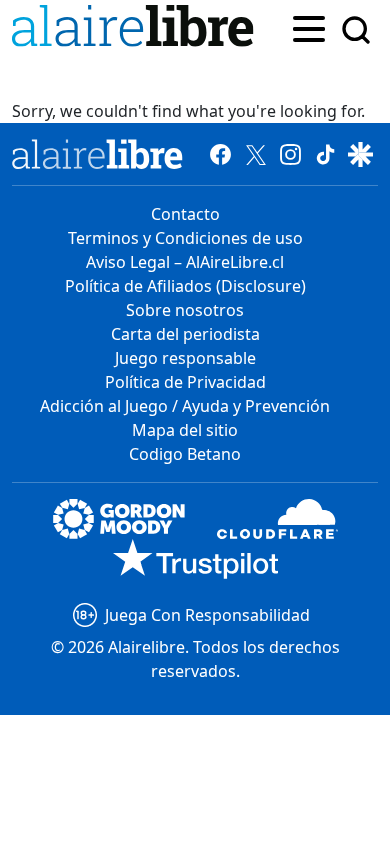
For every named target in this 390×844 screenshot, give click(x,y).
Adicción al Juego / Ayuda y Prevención (185, 406)
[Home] (137, 29)
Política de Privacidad (185, 382)
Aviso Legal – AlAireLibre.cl (185, 262)
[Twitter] (255, 154)
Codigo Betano (185, 454)
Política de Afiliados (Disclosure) (185, 286)
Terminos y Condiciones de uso (185, 238)
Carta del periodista (185, 334)
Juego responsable (185, 358)
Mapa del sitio (185, 430)
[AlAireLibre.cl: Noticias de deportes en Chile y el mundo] (97, 154)
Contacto (185, 214)
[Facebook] (220, 154)
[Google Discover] (360, 154)
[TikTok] (325, 154)
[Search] (356, 30)
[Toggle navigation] (309, 27)
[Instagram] (290, 154)
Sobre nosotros (185, 310)
